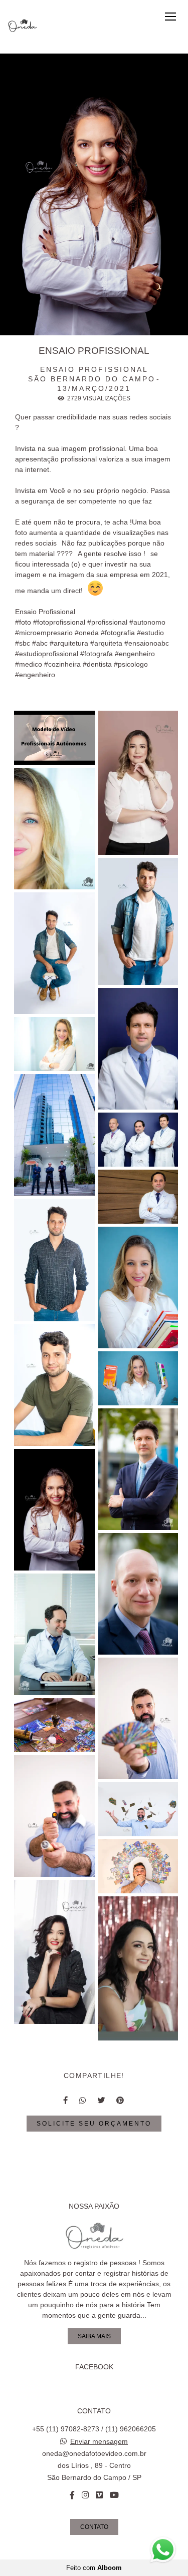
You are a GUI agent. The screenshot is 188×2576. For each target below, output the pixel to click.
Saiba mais (94, 2336)
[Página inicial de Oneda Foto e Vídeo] (23, 27)
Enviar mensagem (99, 2441)
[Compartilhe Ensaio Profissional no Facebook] (66, 2100)
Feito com (94, 2568)
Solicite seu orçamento (94, 2123)
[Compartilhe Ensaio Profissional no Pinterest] (121, 2100)
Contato (94, 2527)
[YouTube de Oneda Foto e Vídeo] (114, 2495)
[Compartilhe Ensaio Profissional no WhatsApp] (83, 2100)
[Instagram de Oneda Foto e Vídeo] (85, 2495)
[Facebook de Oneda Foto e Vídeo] (72, 2495)
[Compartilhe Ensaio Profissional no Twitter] (102, 2100)
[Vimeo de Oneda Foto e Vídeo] (99, 2495)
